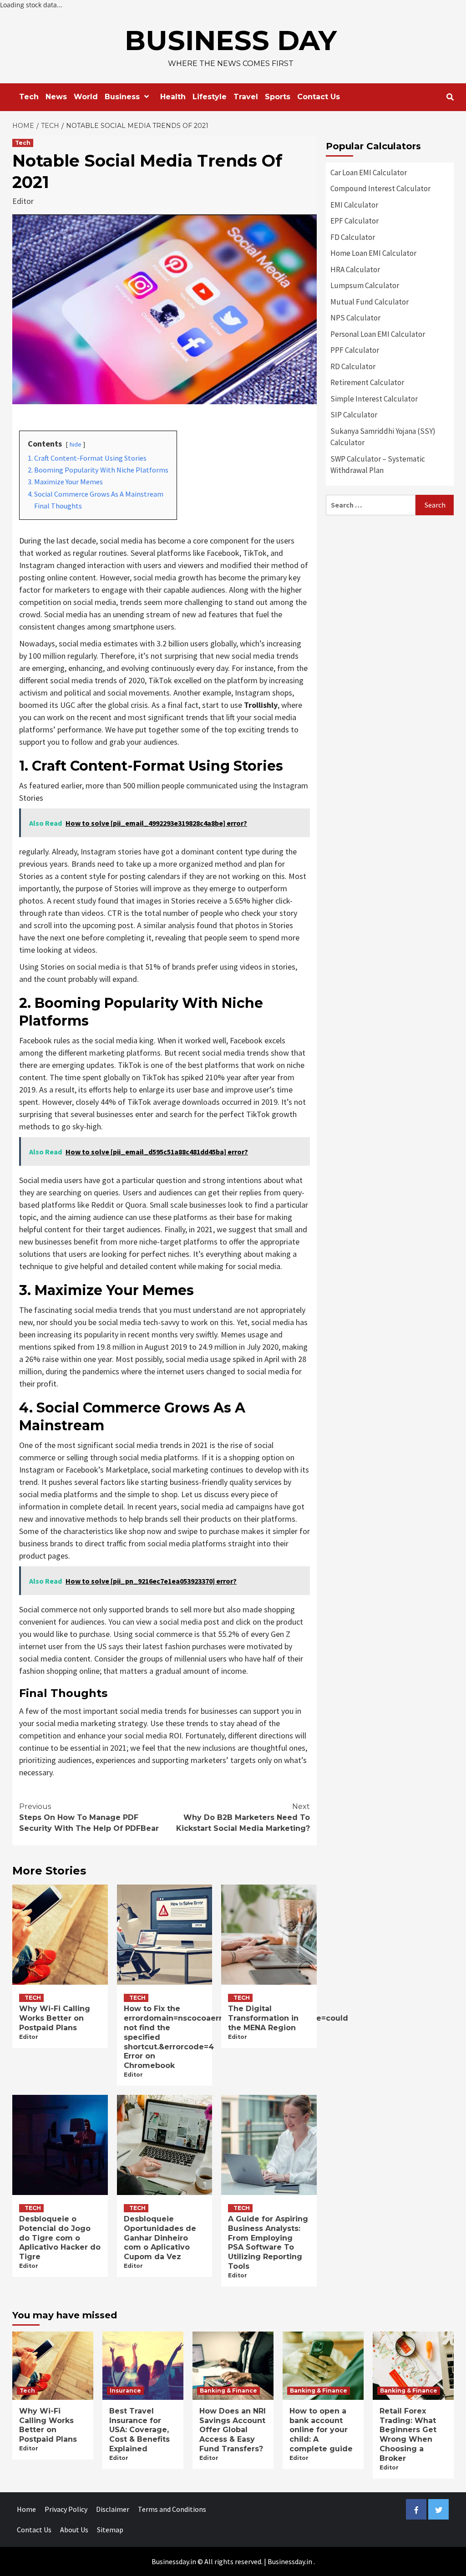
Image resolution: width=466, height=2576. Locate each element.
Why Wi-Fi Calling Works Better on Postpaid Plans (55, 2018)
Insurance (125, 2391)
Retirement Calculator (367, 382)
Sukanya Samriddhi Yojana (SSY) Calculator (383, 437)
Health (173, 97)
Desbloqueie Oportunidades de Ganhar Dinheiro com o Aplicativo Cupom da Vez (160, 2238)
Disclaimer (113, 2509)
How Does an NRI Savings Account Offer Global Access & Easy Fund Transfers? (233, 2430)
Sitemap (110, 2530)
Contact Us (319, 97)
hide (76, 444)
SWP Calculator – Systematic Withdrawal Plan (378, 465)
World (86, 97)
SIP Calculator (354, 415)
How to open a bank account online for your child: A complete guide (321, 2430)
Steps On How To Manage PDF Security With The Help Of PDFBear (89, 1817)
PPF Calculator (355, 350)
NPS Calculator (355, 318)
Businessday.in (290, 2561)
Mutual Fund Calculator (370, 302)
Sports (278, 97)
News (56, 97)
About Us (74, 2530)
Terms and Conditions (172, 2509)
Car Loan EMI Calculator (369, 173)
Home (26, 2509)
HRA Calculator (355, 269)
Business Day (231, 40)
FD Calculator (353, 237)
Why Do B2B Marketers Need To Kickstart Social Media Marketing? (243, 1817)
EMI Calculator (354, 205)
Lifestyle (210, 97)
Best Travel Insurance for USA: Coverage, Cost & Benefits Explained (139, 2430)
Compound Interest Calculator (380, 188)
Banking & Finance (228, 2391)
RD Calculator (353, 366)
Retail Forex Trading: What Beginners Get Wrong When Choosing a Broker (408, 2435)
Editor (23, 201)
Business (122, 97)
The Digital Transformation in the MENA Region (263, 2018)
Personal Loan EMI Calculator (378, 334)
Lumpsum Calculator (365, 285)
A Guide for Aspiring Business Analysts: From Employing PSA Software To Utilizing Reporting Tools (268, 2243)
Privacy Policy (66, 2509)
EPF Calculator (355, 221)
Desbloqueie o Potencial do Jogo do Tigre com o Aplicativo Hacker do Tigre (60, 2238)
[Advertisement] (390, 581)
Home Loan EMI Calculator (373, 253)
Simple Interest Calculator (374, 399)
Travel (246, 97)
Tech (29, 97)
